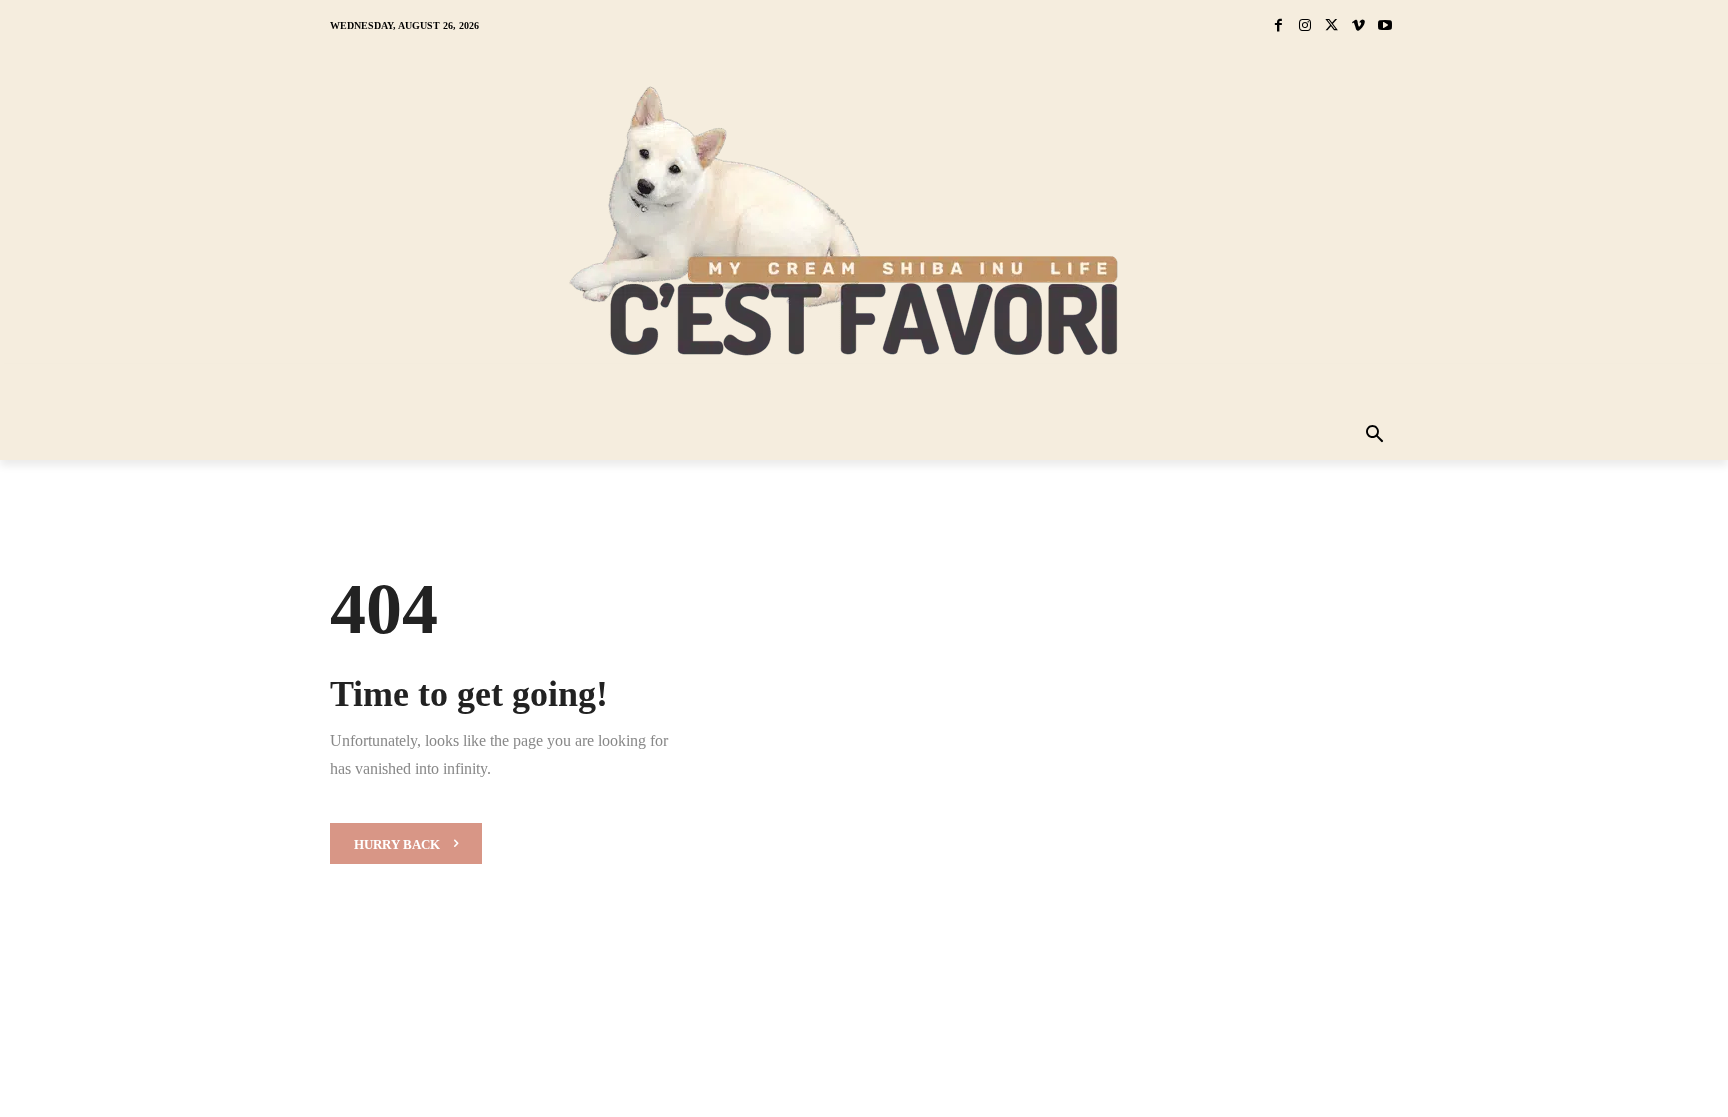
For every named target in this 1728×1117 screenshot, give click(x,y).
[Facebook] (1278, 26)
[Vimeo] (1358, 26)
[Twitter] (1331, 26)
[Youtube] (1384, 26)
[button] (1375, 436)
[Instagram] (1305, 26)
